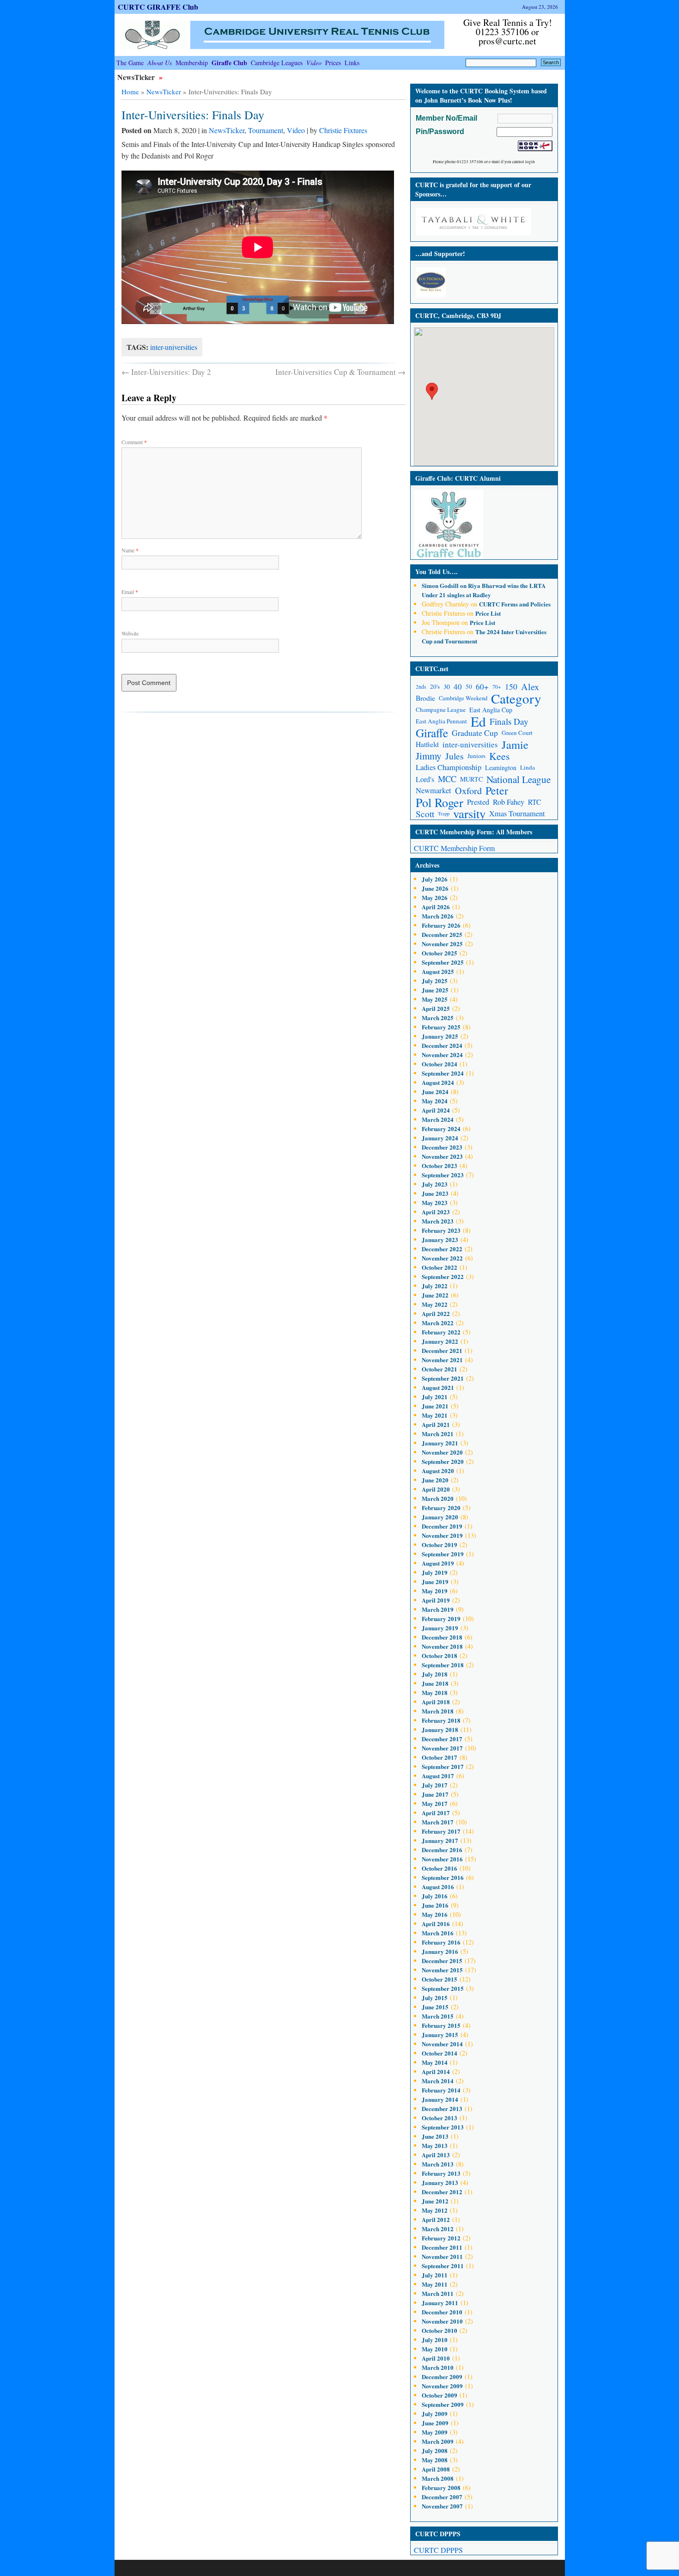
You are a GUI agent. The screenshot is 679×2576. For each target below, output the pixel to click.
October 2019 (440, 1545)
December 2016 (442, 1850)
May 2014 (435, 2062)
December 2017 (442, 1739)
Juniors (476, 756)
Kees (499, 756)
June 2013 (435, 2136)
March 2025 (438, 1018)
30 (447, 687)
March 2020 (438, 1498)
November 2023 (442, 1156)
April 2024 (436, 1110)
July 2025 (435, 981)
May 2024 (435, 1101)
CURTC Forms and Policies (515, 604)
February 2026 (441, 925)
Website (130, 633)
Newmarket (433, 790)
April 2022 (436, 1313)
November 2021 (442, 1360)
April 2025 (436, 1008)
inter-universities (174, 347)
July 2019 (435, 1572)
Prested (478, 802)
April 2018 (436, 1702)
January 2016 (440, 1951)
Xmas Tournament (517, 814)
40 (458, 687)
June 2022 (435, 1295)
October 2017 (440, 1757)
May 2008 (435, 2460)
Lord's (425, 779)
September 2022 (443, 1276)
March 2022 (438, 1323)
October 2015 (440, 1979)
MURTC (471, 779)
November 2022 (442, 1258)
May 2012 (435, 2210)
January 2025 (440, 1036)
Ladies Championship (449, 767)
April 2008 (436, 2469)
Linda (527, 767)
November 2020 (442, 1452)
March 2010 (438, 2367)
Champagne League (441, 710)
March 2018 (438, 1711)
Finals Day (509, 721)
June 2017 (435, 1794)
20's (435, 686)
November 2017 (442, 1748)
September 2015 (443, 1988)
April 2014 (436, 2071)
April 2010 (436, 2358)
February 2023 (441, 1230)
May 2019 (435, 1591)
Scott (425, 814)
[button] (432, 391)
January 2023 (440, 1239)
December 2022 (442, 1249)
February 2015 (441, 2025)
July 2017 (435, 1785)
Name (130, 550)
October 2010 (440, 2330)
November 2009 (442, 2386)
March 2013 (438, 2164)
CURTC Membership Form (454, 848)
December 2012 (442, 2192)
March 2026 (438, 916)
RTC (534, 802)
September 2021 (443, 1378)
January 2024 (440, 1138)
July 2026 (435, 879)
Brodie (425, 698)
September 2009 (443, 2404)
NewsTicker (137, 77)
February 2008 (441, 2487)
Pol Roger (440, 802)
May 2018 (435, 1692)
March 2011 (438, 2293)
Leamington (501, 768)
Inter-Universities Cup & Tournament (340, 372)
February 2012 (441, 2238)
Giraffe (432, 733)
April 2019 (436, 1600)
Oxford (468, 791)
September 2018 (443, 1665)
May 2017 (435, 1803)
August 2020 (438, 1471)
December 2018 (442, 1637)
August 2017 (438, 1776)
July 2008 (435, 2451)
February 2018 (441, 1720)
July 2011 (435, 2275)
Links (352, 63)
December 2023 (442, 1147)
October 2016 (440, 1868)
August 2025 (438, 971)
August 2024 (438, 1082)
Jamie (515, 744)
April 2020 (436, 1489)
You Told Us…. (436, 572)
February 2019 (441, 1618)
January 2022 (440, 1341)
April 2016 (436, 1924)
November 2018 (442, 1646)
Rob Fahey (509, 802)
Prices (333, 63)
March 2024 (438, 1119)
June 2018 (435, 1683)
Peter (497, 791)
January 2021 (440, 1443)
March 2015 (438, 2016)
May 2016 (435, 1914)
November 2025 (442, 944)
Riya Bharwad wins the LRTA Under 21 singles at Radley (484, 590)
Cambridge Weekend (463, 698)
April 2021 (436, 1424)
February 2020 (441, 1508)
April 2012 (436, 2219)
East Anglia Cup (491, 710)
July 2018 (435, 1674)
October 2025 (440, 953)
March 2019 (438, 1609)
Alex (530, 687)
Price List (488, 613)
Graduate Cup (475, 733)
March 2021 (438, 1434)
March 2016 (438, 1933)
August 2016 (438, 1887)
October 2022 (440, 1267)
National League (518, 779)
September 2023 (443, 1175)
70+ (497, 687)
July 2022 (435, 1286)
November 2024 (442, 1055)
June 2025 (435, 990)
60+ (482, 687)
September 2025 (443, 962)
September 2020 (443, 1461)
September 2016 (443, 1877)
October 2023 (440, 1166)
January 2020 (440, 1517)
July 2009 (435, 2414)
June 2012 (435, 2201)
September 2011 (443, 2266)
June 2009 (435, 2423)
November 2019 (442, 1535)
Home (130, 92)
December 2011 (442, 2247)
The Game (130, 63)
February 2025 (441, 1027)
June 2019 (435, 1582)
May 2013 (435, 2145)
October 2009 (440, 2395)
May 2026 (435, 897)
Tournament (266, 130)
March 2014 (438, 2081)
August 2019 (438, 1563)
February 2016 (441, 1942)
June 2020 (435, 1480)
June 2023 (435, 1193)
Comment (134, 442)
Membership (192, 63)
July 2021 (435, 1397)
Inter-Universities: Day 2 (166, 372)
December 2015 (442, 1961)
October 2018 (440, 1655)
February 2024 (441, 1129)
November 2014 (442, 2044)
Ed (478, 721)
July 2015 (435, 1998)
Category (516, 698)
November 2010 (442, 2321)
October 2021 (440, 1369)
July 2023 (435, 1184)
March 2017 (438, 1822)
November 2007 (442, 2506)
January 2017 (440, 1840)
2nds (421, 687)
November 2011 (442, 2256)
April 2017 (436, 1813)
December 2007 (442, 2497)
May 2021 (435, 1415)
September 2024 (443, 1073)
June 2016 (435, 1905)
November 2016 (442, 1859)
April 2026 (436, 907)
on (445, 585)
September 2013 (443, 2127)
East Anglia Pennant (441, 721)
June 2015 (435, 2007)
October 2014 (440, 2053)
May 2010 (435, 2349)
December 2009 (442, 2377)
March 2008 (438, 2478)
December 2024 (442, 1045)
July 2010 (435, 2340)
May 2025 (435, 999)
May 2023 (435, 1202)
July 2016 (435, 1896)
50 (469, 686)
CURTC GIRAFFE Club (158, 7)
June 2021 (435, 1406)
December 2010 (442, 2312)
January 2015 (440, 2034)
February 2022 (441, 1332)
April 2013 (436, 2155)
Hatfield (427, 744)
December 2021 (442, 1350)
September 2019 (443, 1554)
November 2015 (442, 1970)
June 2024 (435, 1092)
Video (296, 130)
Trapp (444, 814)
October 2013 (440, 2118)
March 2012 (438, 2229)
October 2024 (440, 1064)
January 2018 (440, 1729)
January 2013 (440, 2182)
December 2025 (442, 934)
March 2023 (438, 1221)
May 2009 (435, 2432)
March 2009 (438, 2441)
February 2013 (441, 2173)
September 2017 (443, 1766)
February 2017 (441, 1831)
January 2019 (440, 1628)
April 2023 (436, 1212)
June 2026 (435, 888)
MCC (447, 779)
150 (511, 686)
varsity (469, 814)
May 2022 (435, 1304)
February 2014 (441, 2090)
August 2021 (438, 1387)
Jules (455, 756)
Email (130, 592)
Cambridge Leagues (277, 63)
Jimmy (429, 756)
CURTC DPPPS (438, 2550)
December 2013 (442, 2108)
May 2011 (435, 2284)
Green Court (517, 733)
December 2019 (442, 1526)
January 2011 (440, 2303)
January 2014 (440, 2099)
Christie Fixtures (343, 130)
